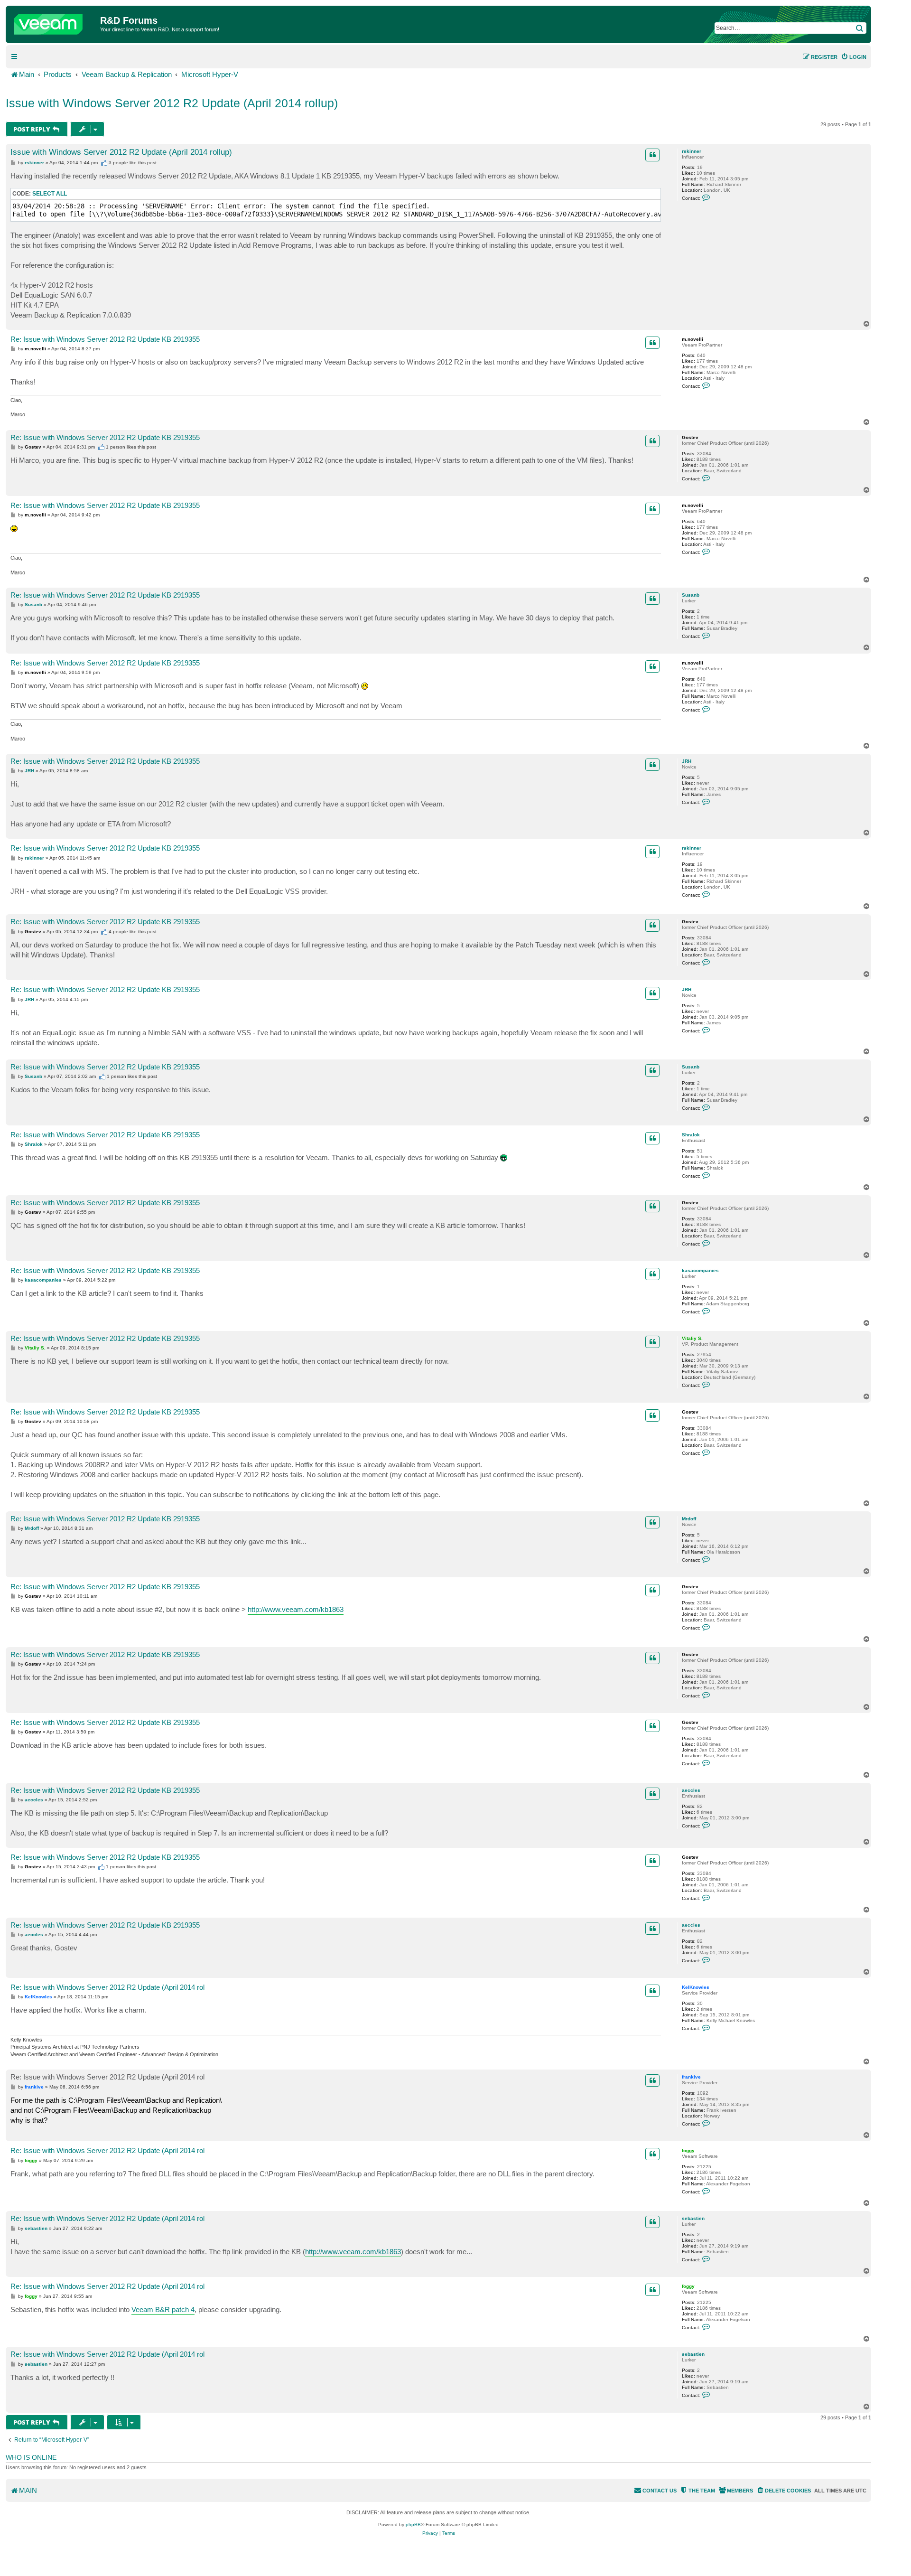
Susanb (691, 595)
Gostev (690, 437)
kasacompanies (700, 1270)
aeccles (691, 1790)
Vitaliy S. (692, 1338)
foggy (688, 2150)
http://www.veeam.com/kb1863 (296, 1609)
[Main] (54, 22)
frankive (691, 2077)
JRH (687, 761)
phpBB (413, 2524)
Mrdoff (689, 1519)
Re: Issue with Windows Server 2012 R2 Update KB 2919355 (105, 339)
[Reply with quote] (652, 155)
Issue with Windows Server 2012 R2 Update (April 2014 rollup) (172, 103)
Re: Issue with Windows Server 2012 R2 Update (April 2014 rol (107, 1987)
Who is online (31, 2457)
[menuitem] (854, 57)
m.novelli (693, 339)
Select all (50, 194)
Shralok (691, 1135)
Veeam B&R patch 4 (163, 2309)
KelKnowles (696, 1987)
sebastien (693, 2218)
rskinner (692, 151)
